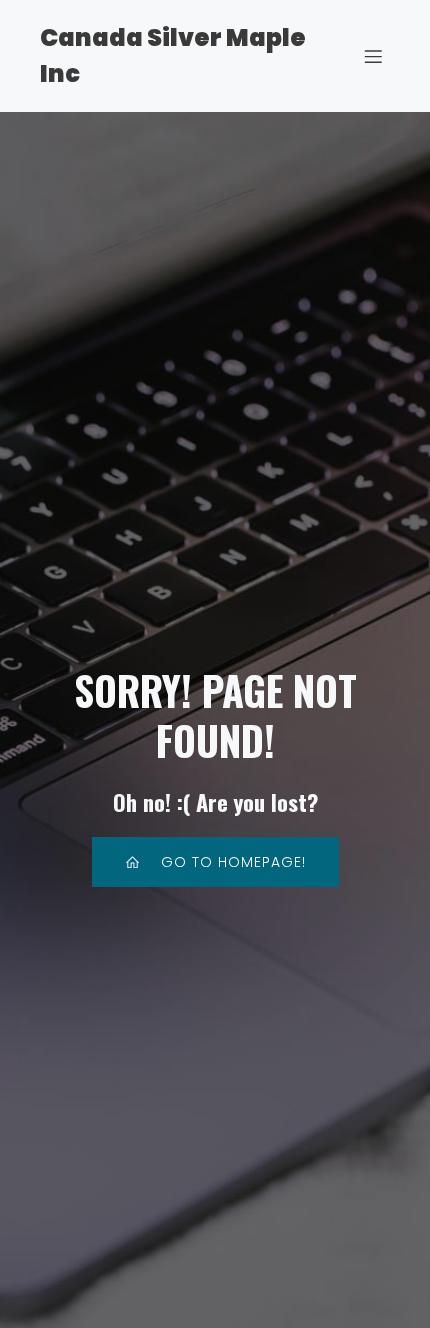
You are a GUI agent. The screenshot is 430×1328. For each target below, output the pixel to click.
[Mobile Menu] (373, 56)
